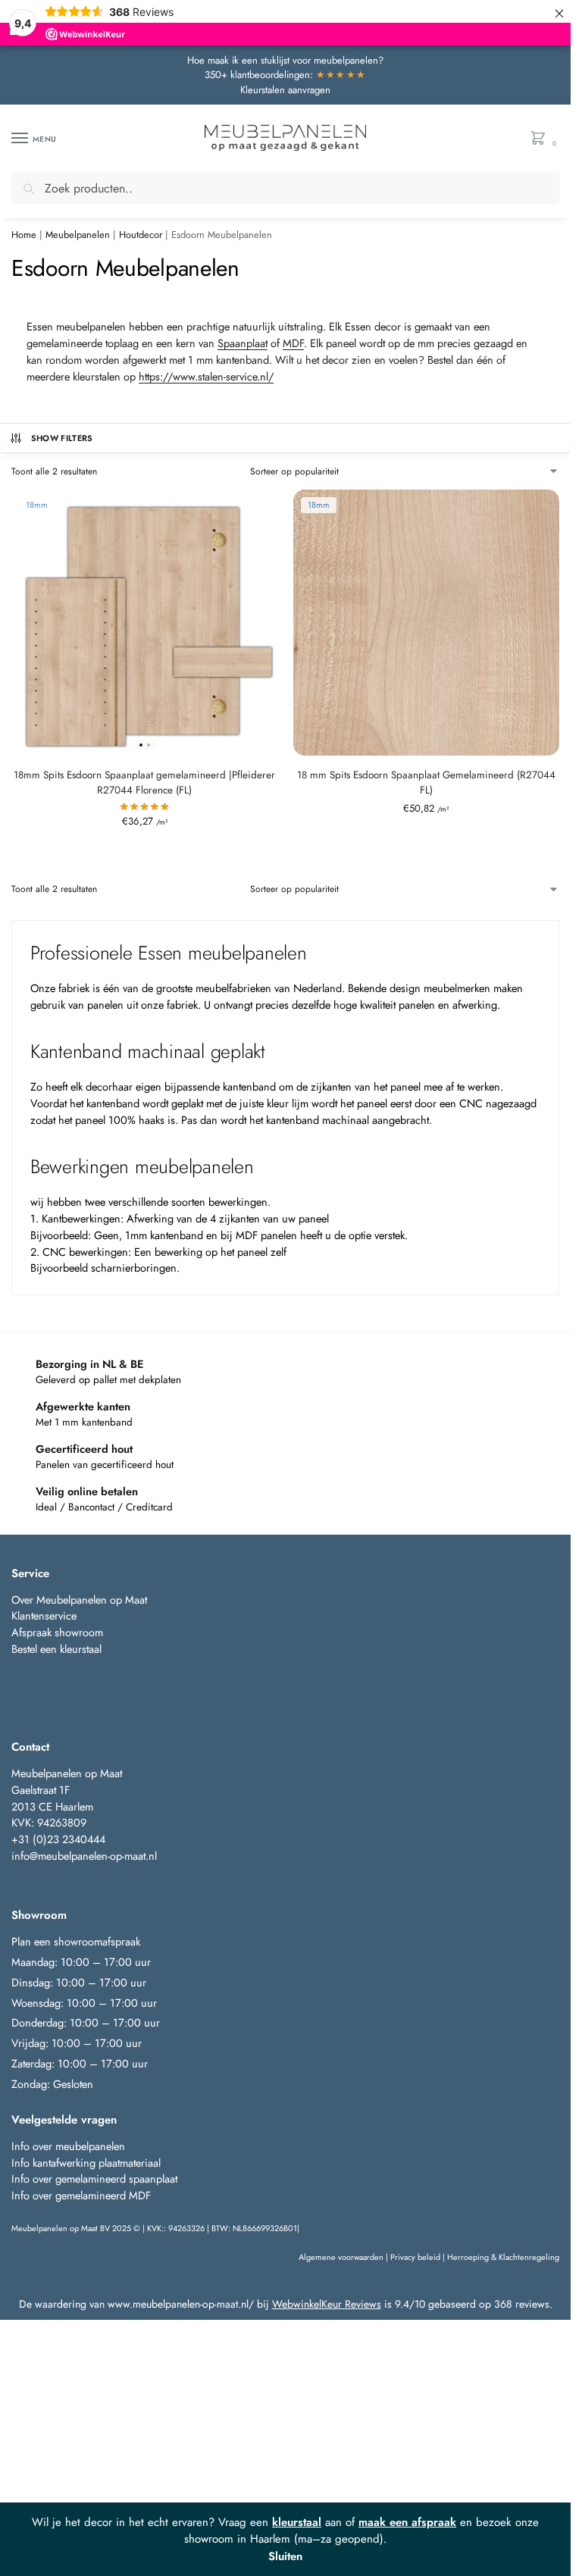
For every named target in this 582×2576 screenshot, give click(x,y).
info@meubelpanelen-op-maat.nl (84, 1856)
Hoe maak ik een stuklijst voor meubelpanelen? (285, 60)
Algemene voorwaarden (341, 2257)
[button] (541, 139)
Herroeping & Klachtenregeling (503, 2257)
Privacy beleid (415, 2257)
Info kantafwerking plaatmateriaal (86, 2163)
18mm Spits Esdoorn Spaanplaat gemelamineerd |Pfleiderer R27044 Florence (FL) (144, 783)
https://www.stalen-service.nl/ (206, 376)
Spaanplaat (242, 343)
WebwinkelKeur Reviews (327, 2304)
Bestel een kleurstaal (58, 1649)
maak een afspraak (407, 2522)
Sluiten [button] (285, 2556)
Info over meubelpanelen (68, 2146)
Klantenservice (44, 1615)
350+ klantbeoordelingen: (286, 75)
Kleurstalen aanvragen (285, 90)
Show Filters (62, 438)
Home (24, 235)
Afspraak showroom (57, 1632)
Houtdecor (141, 235)
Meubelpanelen (78, 235)
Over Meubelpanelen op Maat (79, 1599)
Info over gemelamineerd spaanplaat (94, 2178)
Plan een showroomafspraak (76, 1941)
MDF (293, 343)
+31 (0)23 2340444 (58, 1839)
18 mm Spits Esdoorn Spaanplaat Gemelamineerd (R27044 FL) (426, 783)
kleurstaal (297, 2522)
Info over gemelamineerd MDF (81, 2195)
